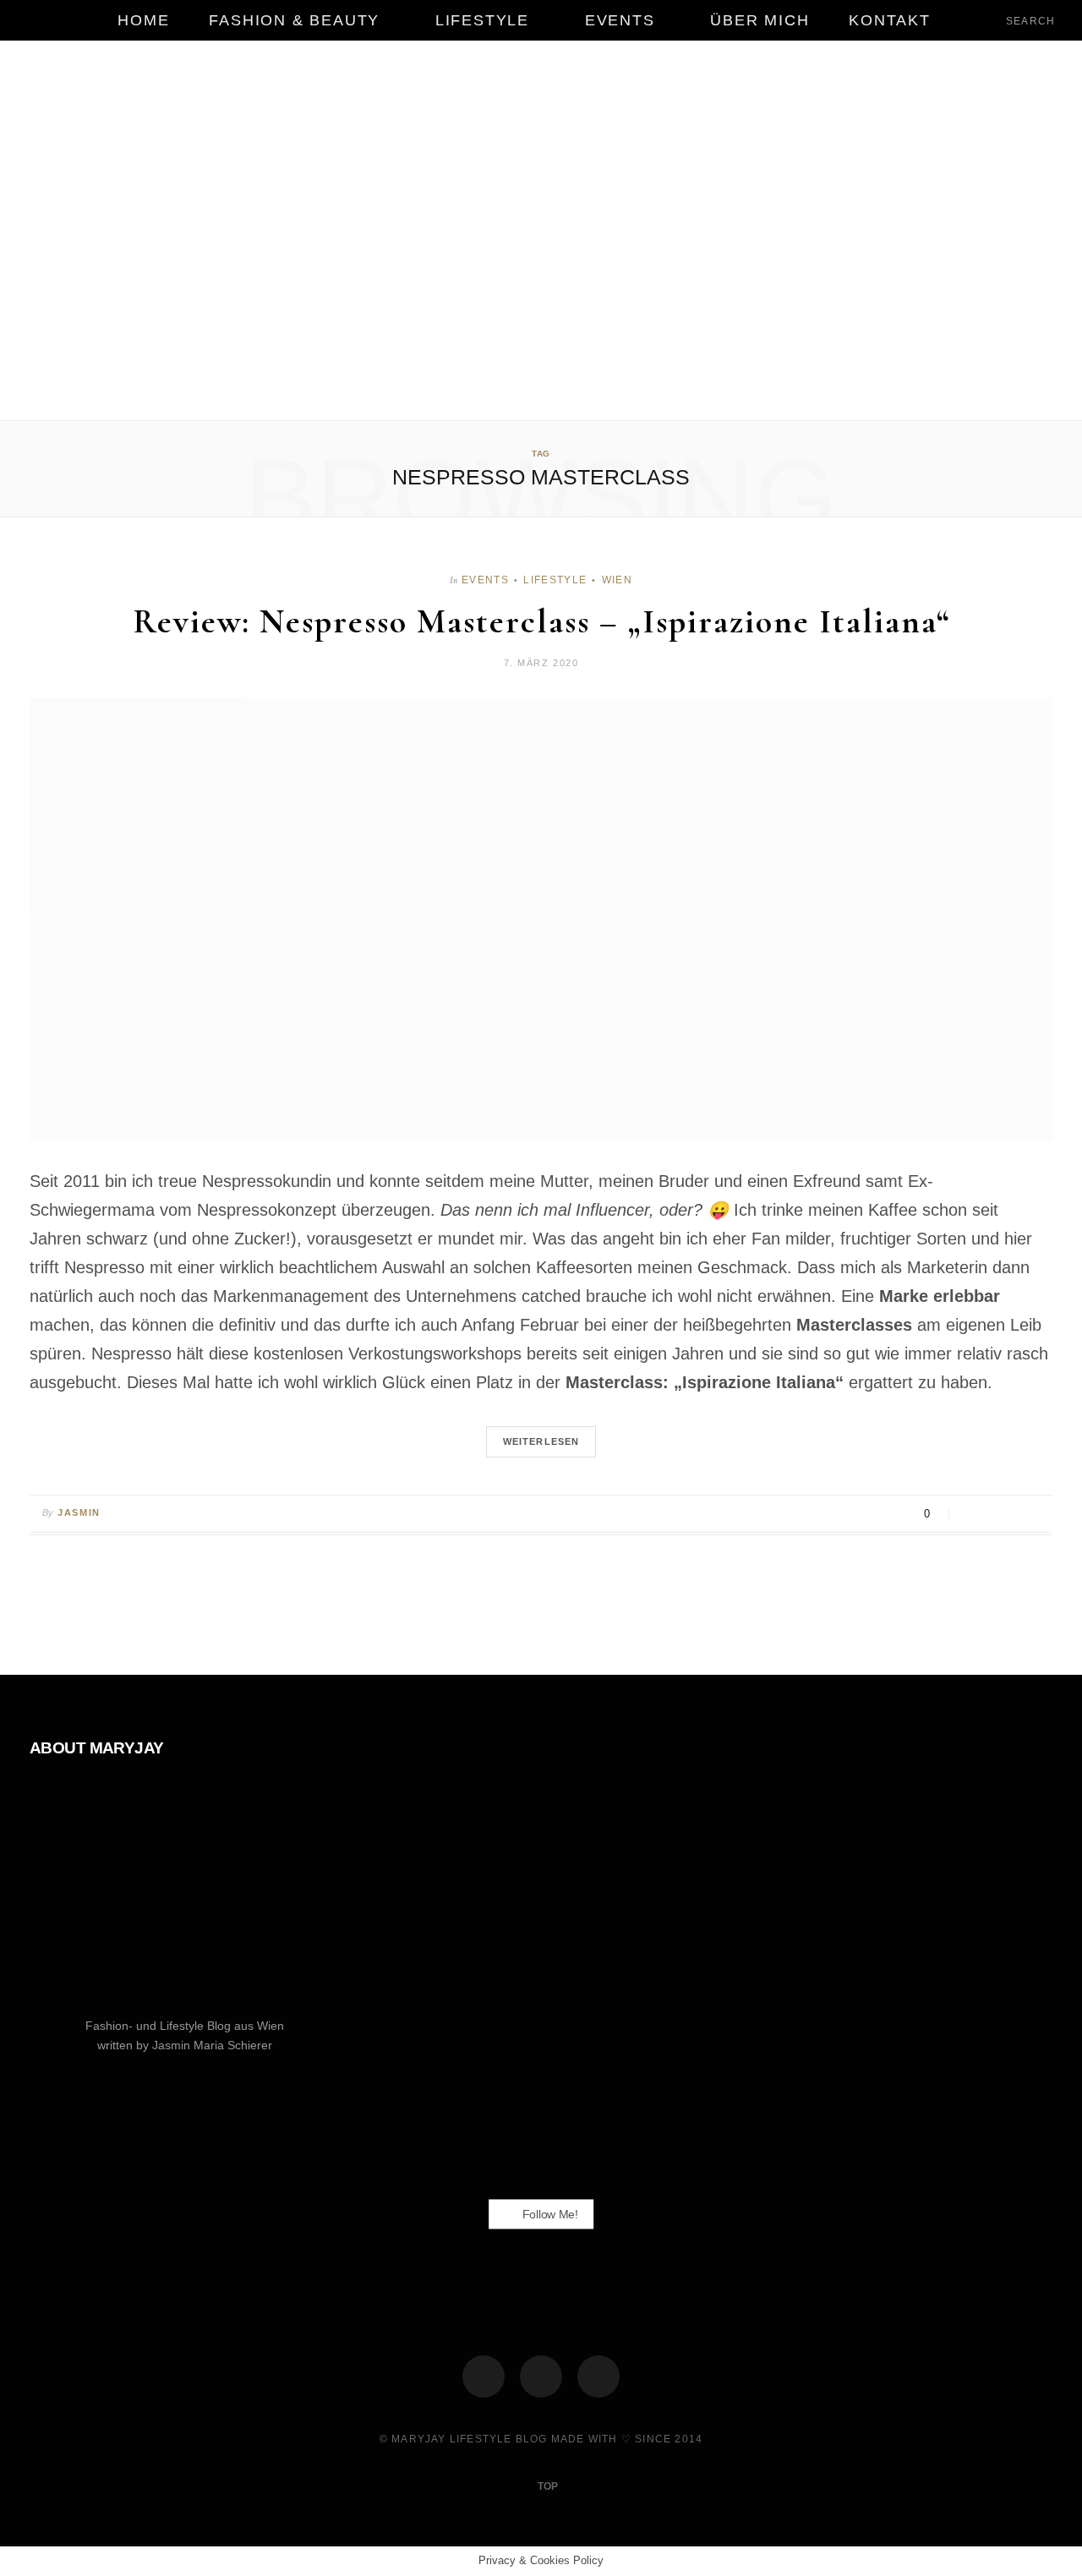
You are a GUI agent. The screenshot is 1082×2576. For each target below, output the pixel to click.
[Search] (992, 20)
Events (620, 20)
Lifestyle (482, 20)
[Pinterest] (1014, 1514)
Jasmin (79, 1512)
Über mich (760, 20)
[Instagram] (541, 2376)
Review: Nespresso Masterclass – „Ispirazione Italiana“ (541, 621)
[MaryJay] (541, 232)
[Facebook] (484, 2376)
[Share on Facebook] (972, 1514)
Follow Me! (549, 2213)
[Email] (1035, 1514)
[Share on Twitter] (993, 1514)
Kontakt (890, 20)
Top (546, 2486)
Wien (617, 580)
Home (143, 20)
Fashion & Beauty (294, 20)
